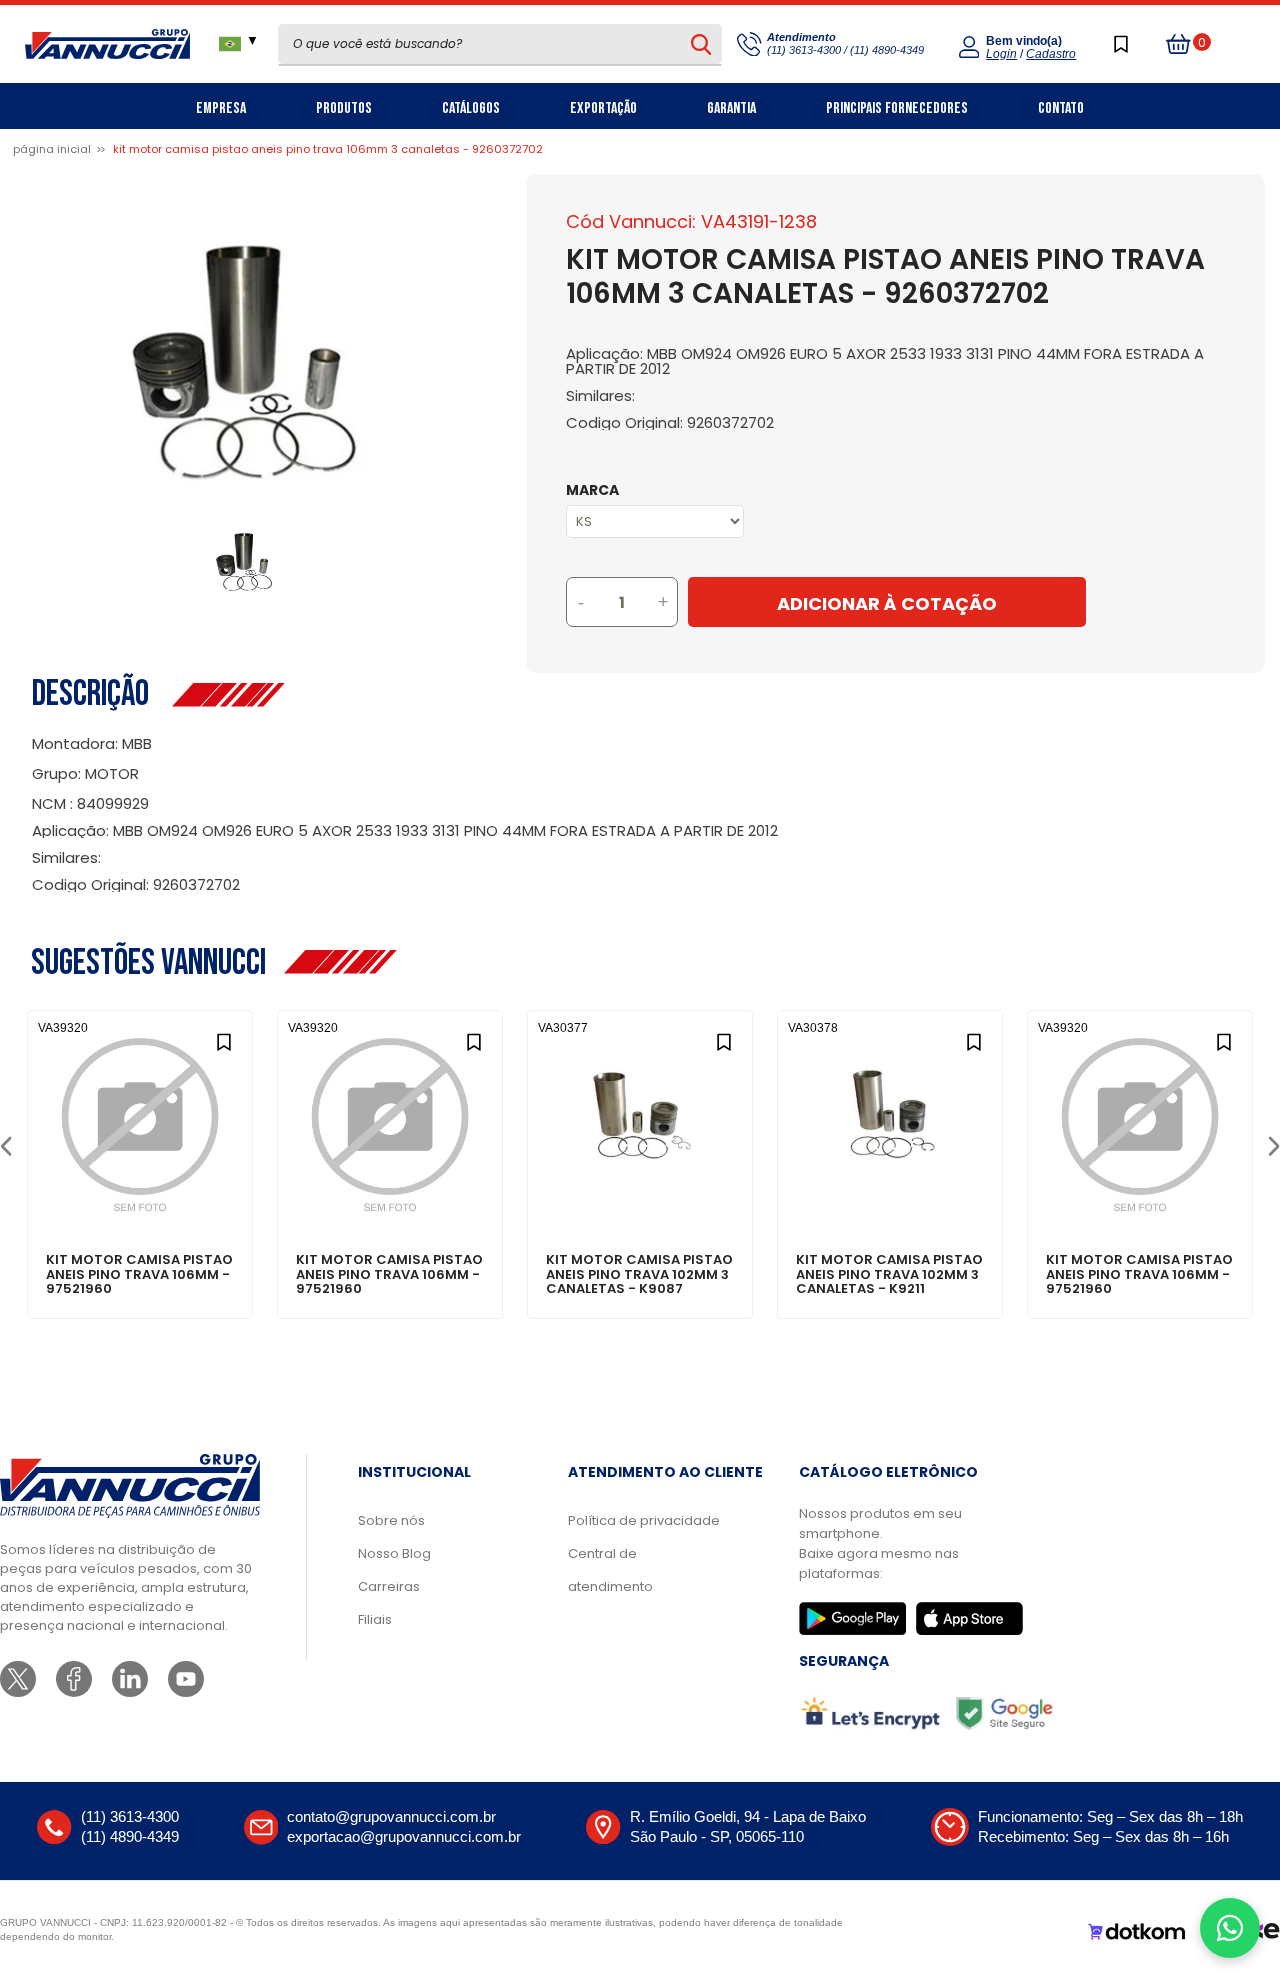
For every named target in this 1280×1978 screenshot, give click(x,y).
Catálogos (471, 108)
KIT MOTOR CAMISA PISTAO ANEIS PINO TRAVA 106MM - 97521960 (139, 1274)
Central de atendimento (610, 1570)
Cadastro (1051, 54)
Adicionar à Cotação (887, 603)
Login (1001, 54)
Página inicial (52, 149)
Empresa (221, 108)
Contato (1061, 108)
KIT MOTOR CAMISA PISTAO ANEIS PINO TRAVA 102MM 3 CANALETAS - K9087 (639, 1274)
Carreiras (389, 1586)
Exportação (603, 108)
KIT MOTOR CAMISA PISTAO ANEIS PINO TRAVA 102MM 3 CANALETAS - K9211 (889, 1274)
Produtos (344, 108)
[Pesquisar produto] (700, 44)
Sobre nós (391, 1520)
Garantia (731, 108)
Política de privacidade (644, 1520)
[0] (1179, 44)
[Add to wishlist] (223, 1039)
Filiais (375, 1619)
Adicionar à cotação (140, 1191)
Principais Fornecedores (897, 108)
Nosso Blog (394, 1553)
